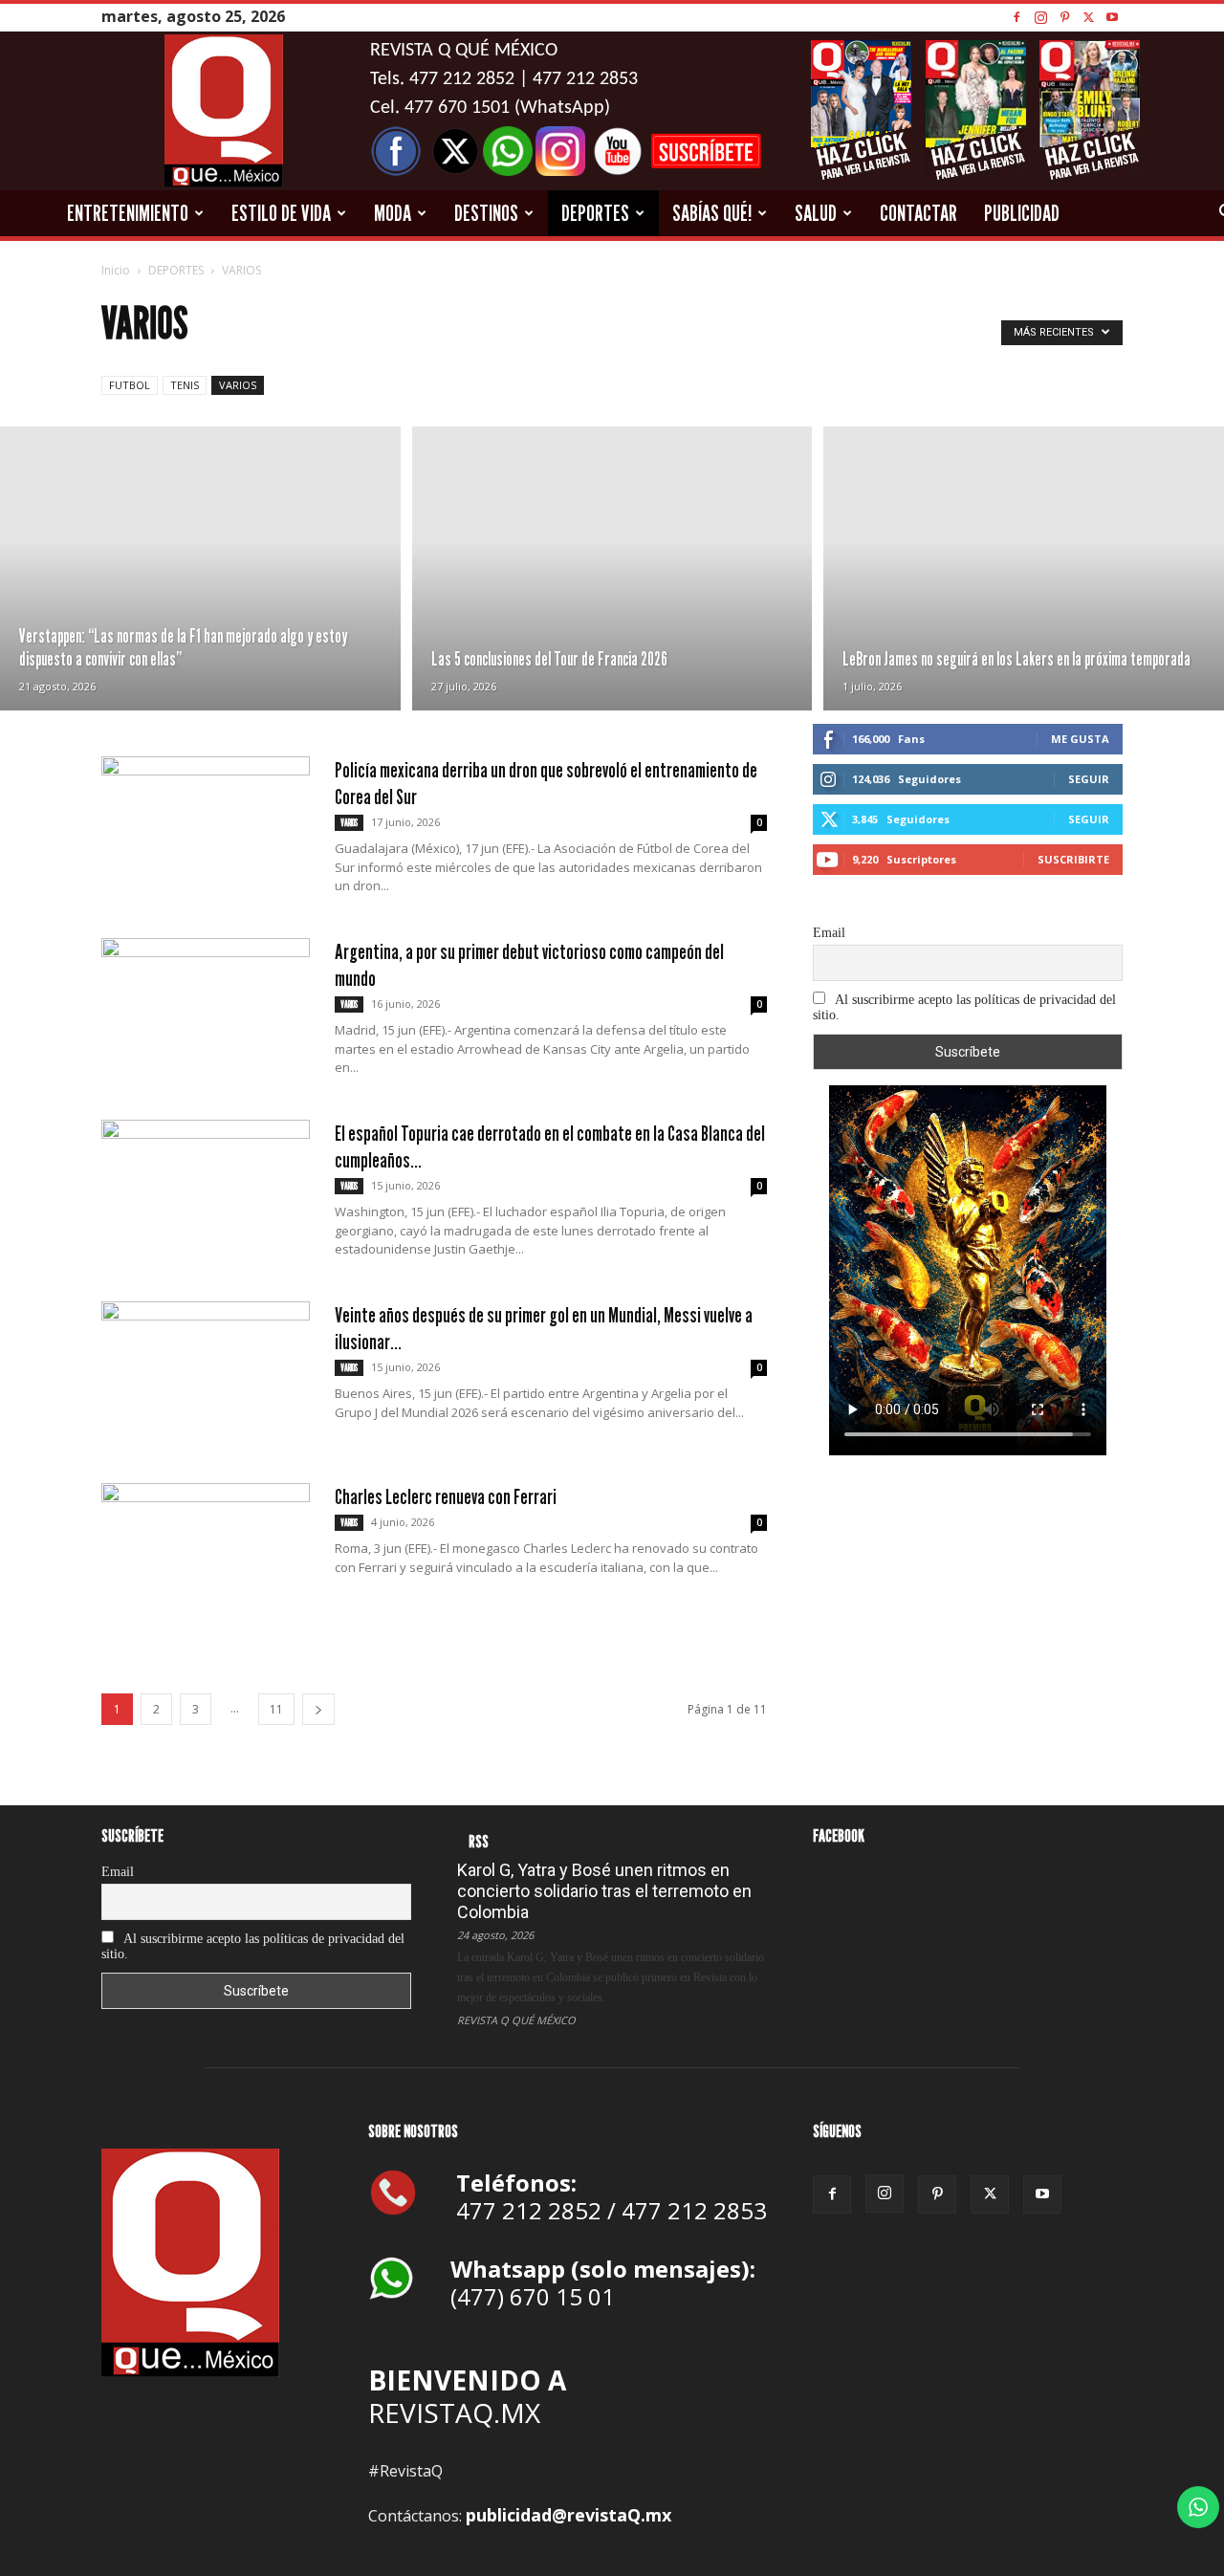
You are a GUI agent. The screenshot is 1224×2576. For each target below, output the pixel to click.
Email (829, 933)
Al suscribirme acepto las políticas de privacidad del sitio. (964, 1007)
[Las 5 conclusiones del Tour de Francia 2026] (612, 568)
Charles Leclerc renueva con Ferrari (446, 1496)
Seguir (1089, 779)
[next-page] (318, 1709)
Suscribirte (1073, 859)
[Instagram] (1040, 17)
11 (276, 1709)
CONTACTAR (918, 213)
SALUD (816, 213)
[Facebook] (1016, 17)
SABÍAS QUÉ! (712, 213)
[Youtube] (1112, 17)
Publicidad (1022, 213)
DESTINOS (486, 213)
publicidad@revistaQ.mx (568, 2515)
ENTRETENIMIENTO (128, 213)
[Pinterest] (1064, 17)
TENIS (185, 385)
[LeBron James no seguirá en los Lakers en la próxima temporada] (1024, 568)
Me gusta (1080, 739)
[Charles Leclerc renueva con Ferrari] (206, 1555)
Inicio (116, 270)
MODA (393, 213)
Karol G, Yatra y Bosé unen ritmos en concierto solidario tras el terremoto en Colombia (604, 1891)
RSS (479, 1841)
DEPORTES (595, 213)
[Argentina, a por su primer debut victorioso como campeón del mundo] (206, 1010)
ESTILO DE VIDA (281, 213)
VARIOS (238, 385)
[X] (1088, 17)
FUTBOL (130, 385)
